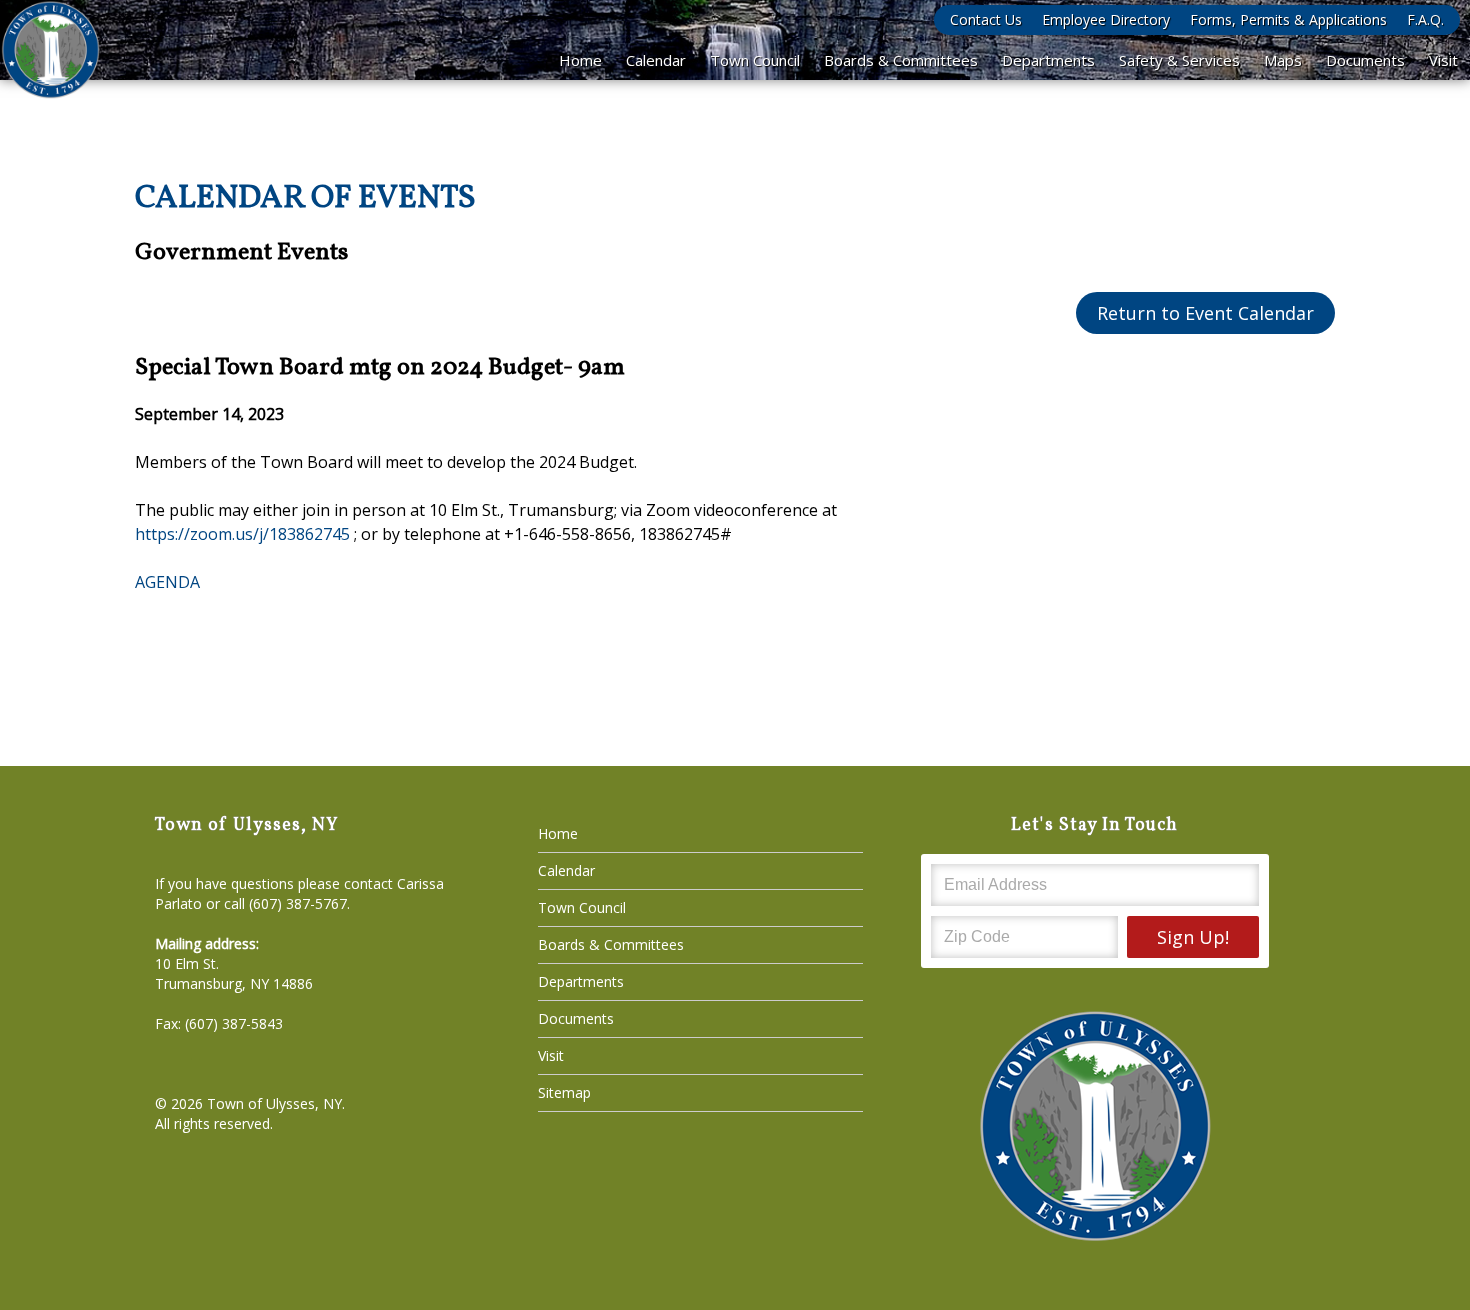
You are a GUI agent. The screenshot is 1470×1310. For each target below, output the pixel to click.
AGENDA (167, 582)
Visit (1443, 60)
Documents (1365, 60)
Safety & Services (1179, 60)
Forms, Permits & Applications (1288, 19)
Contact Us (986, 19)
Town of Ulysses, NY (274, 1103)
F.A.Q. (1425, 19)
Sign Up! (1193, 937)
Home (580, 60)
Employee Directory (1106, 19)
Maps (1283, 60)
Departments (1048, 60)
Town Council (755, 60)
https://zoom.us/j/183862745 (242, 534)
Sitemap (564, 1092)
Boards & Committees (901, 60)
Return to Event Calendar (1205, 313)
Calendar (656, 60)
